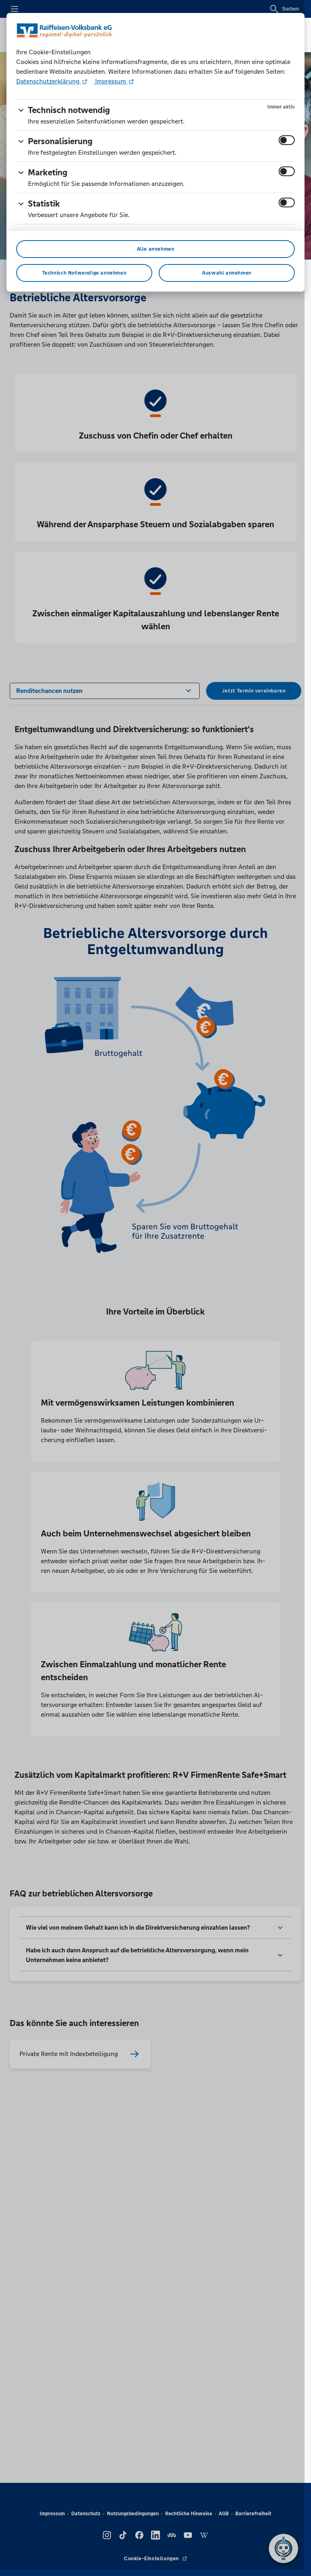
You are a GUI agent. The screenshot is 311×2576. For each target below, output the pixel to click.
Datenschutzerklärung (49, 81)
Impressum (111, 81)
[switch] (287, 140)
